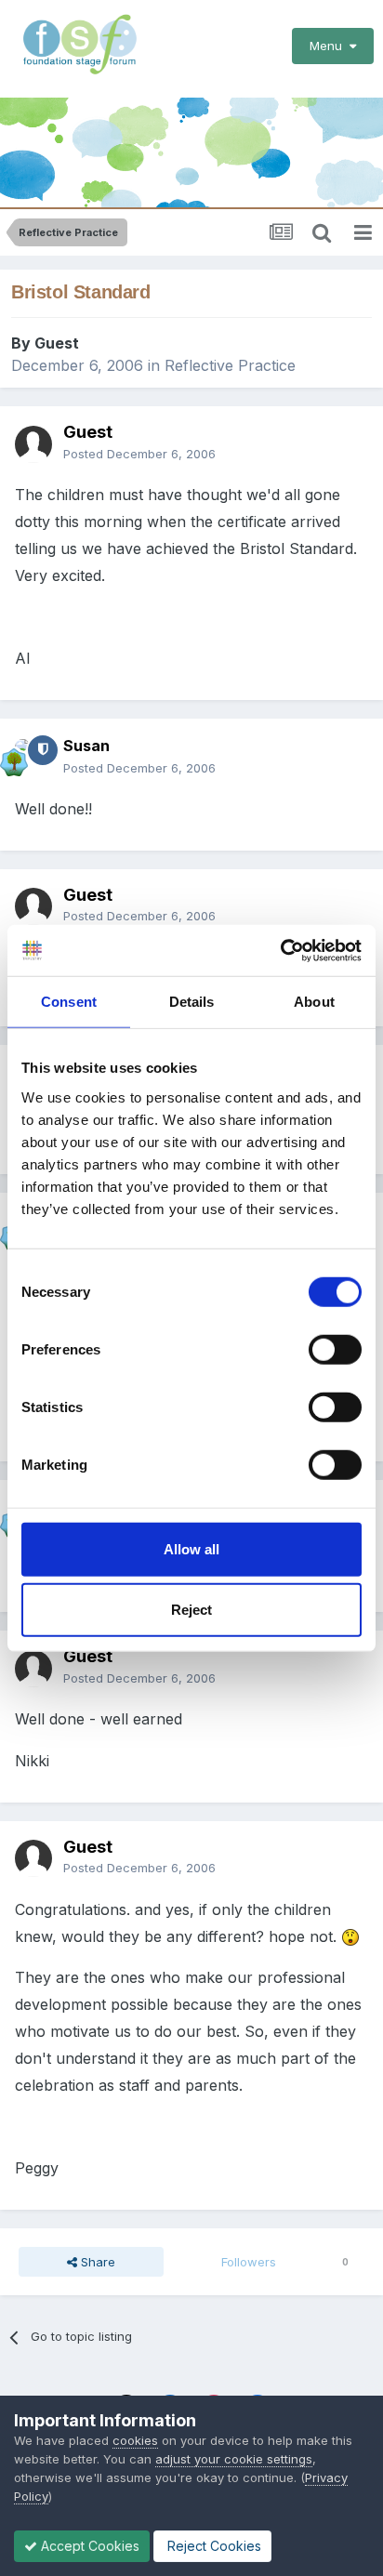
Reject (191, 1610)
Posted (139, 454)
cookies (135, 2440)
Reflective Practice (230, 365)
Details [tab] (192, 1002)
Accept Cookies (88, 2546)
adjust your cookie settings (234, 2459)
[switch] (335, 1349)
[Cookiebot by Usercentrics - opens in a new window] (280, 950)
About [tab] (314, 1002)
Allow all (191, 1548)
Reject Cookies (212, 2546)
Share (96, 2262)
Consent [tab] (69, 1002)
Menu (330, 46)
